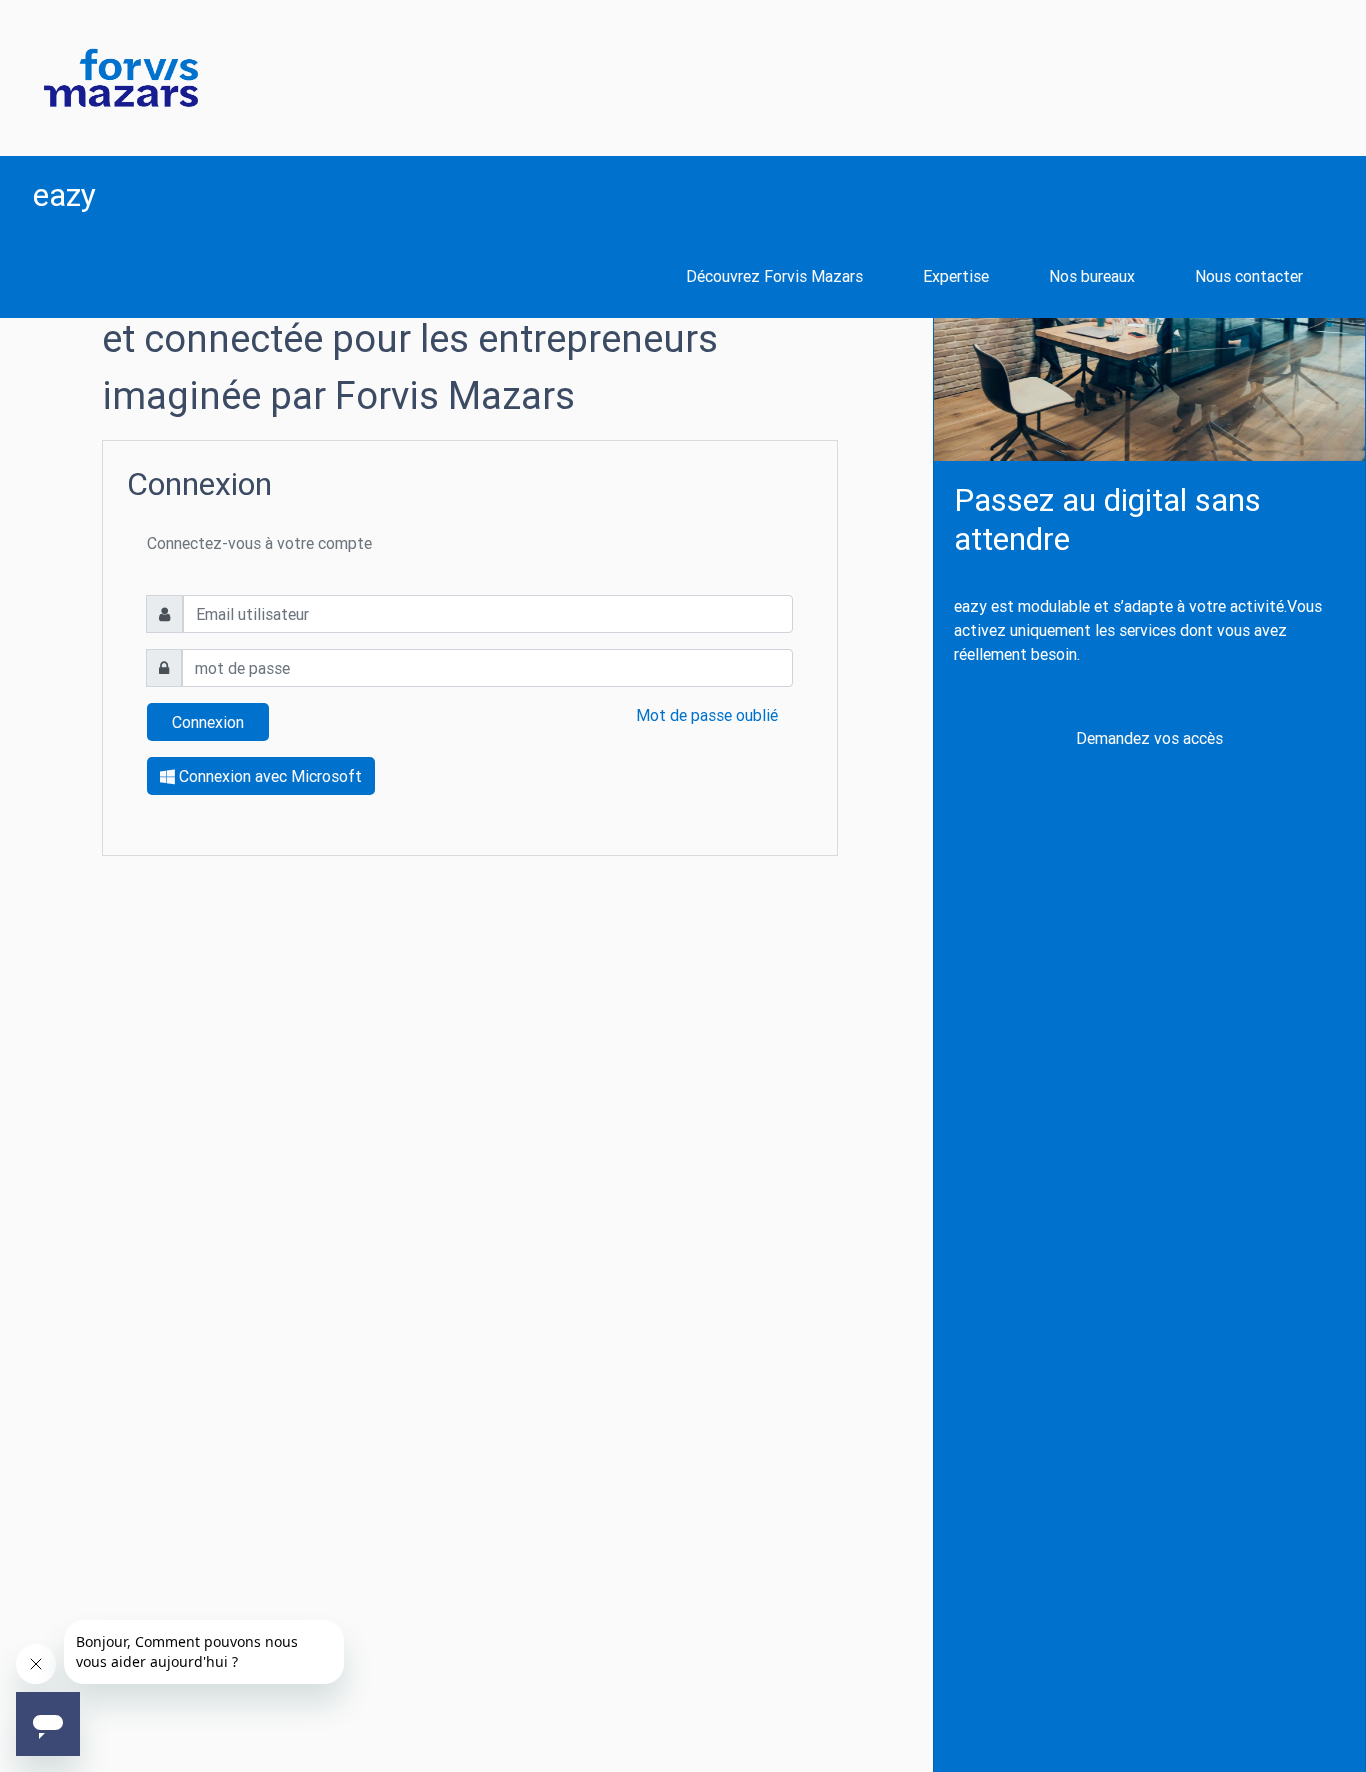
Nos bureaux (1092, 276)
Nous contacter (1249, 276)
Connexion (208, 722)
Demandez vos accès (1149, 738)
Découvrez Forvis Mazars (774, 276)
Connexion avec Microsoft (268, 776)
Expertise (956, 276)
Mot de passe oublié (707, 715)
